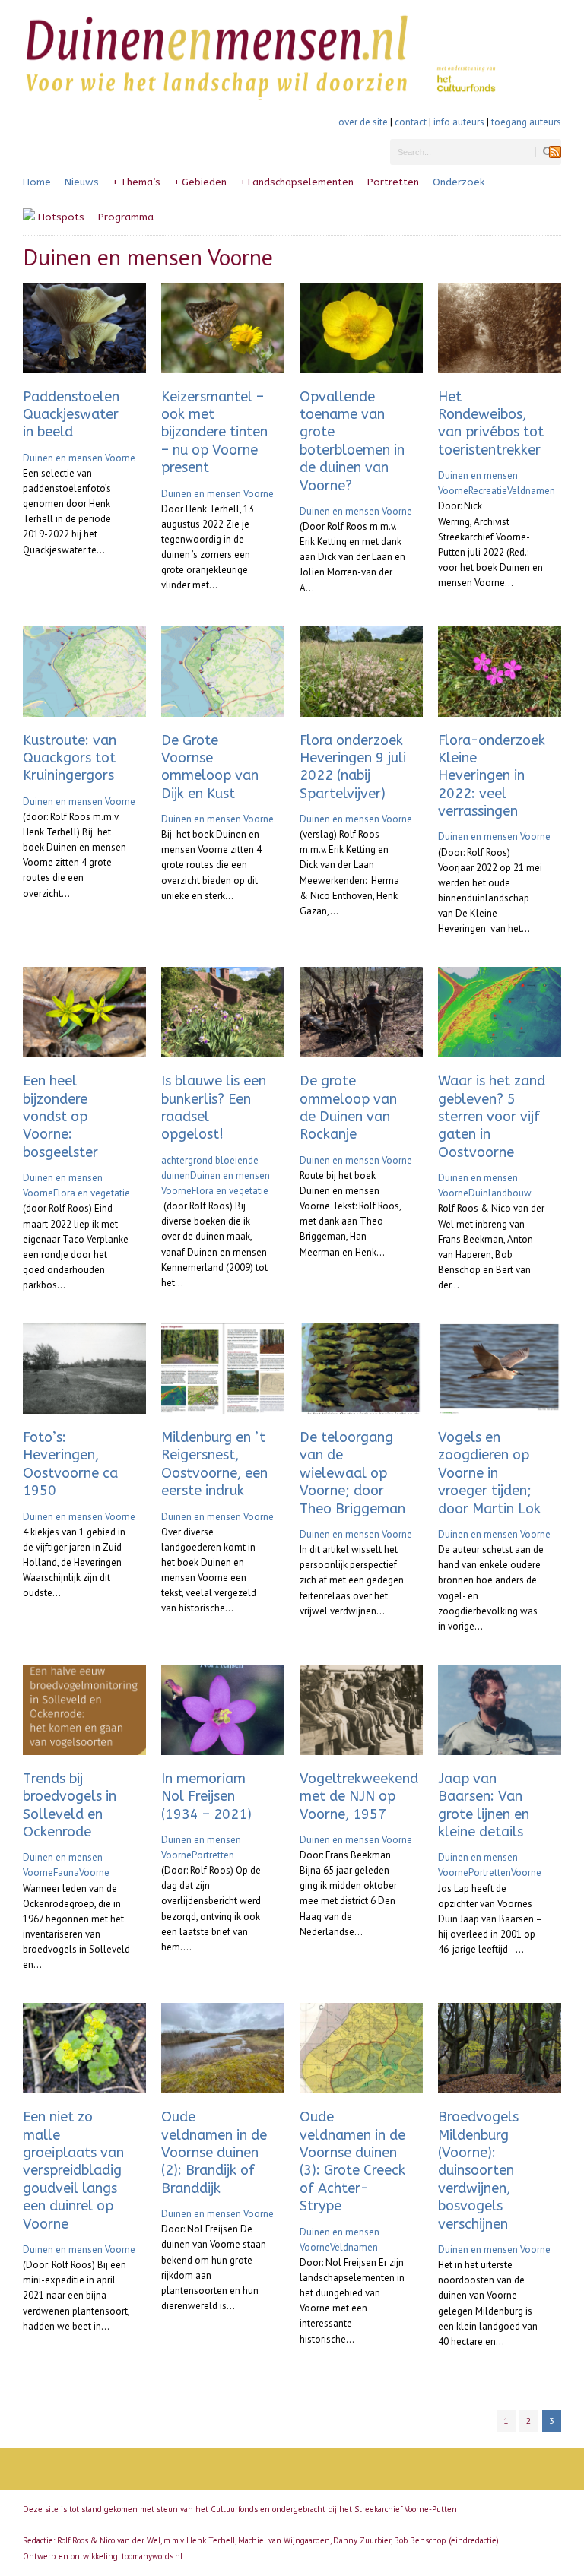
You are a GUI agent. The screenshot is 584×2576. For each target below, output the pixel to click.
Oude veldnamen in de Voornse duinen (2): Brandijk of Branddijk (214, 2153)
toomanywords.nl (152, 2556)
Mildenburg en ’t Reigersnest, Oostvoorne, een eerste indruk (214, 1464)
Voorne (94, 1873)
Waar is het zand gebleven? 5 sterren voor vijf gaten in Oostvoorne (492, 1117)
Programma (126, 217)
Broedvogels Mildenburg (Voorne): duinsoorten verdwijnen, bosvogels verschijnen (478, 2170)
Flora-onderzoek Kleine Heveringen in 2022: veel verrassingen (492, 776)
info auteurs (459, 122)
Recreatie (488, 491)
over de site (363, 122)
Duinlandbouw (500, 1193)
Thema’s (136, 182)
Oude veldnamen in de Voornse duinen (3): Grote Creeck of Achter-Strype (352, 2161)
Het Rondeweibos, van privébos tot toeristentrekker (491, 423)
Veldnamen (531, 491)
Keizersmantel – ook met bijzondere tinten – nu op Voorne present (214, 433)
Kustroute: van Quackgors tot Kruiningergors (70, 758)
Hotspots (60, 217)
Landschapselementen (297, 182)
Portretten (393, 182)
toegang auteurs (526, 122)
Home (37, 182)
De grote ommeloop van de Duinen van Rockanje (348, 1107)
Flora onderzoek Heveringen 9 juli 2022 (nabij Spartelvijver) (353, 767)
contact (411, 122)
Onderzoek (459, 182)
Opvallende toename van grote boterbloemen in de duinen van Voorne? (352, 441)
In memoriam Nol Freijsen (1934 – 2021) (206, 1797)
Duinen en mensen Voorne (79, 458)
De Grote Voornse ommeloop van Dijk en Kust (210, 767)
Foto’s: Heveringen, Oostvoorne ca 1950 (70, 1464)
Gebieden (200, 182)
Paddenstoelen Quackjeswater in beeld (71, 415)
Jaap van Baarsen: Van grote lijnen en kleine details (484, 1805)
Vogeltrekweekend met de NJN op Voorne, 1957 (359, 1797)
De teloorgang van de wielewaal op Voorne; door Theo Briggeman (352, 1473)
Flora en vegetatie (92, 1193)
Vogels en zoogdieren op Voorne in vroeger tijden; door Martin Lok (489, 1473)
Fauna (66, 1873)
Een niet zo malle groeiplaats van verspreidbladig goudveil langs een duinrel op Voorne (73, 2170)
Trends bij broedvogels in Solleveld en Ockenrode (70, 1805)
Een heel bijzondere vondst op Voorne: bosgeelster (60, 1117)
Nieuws (82, 182)
